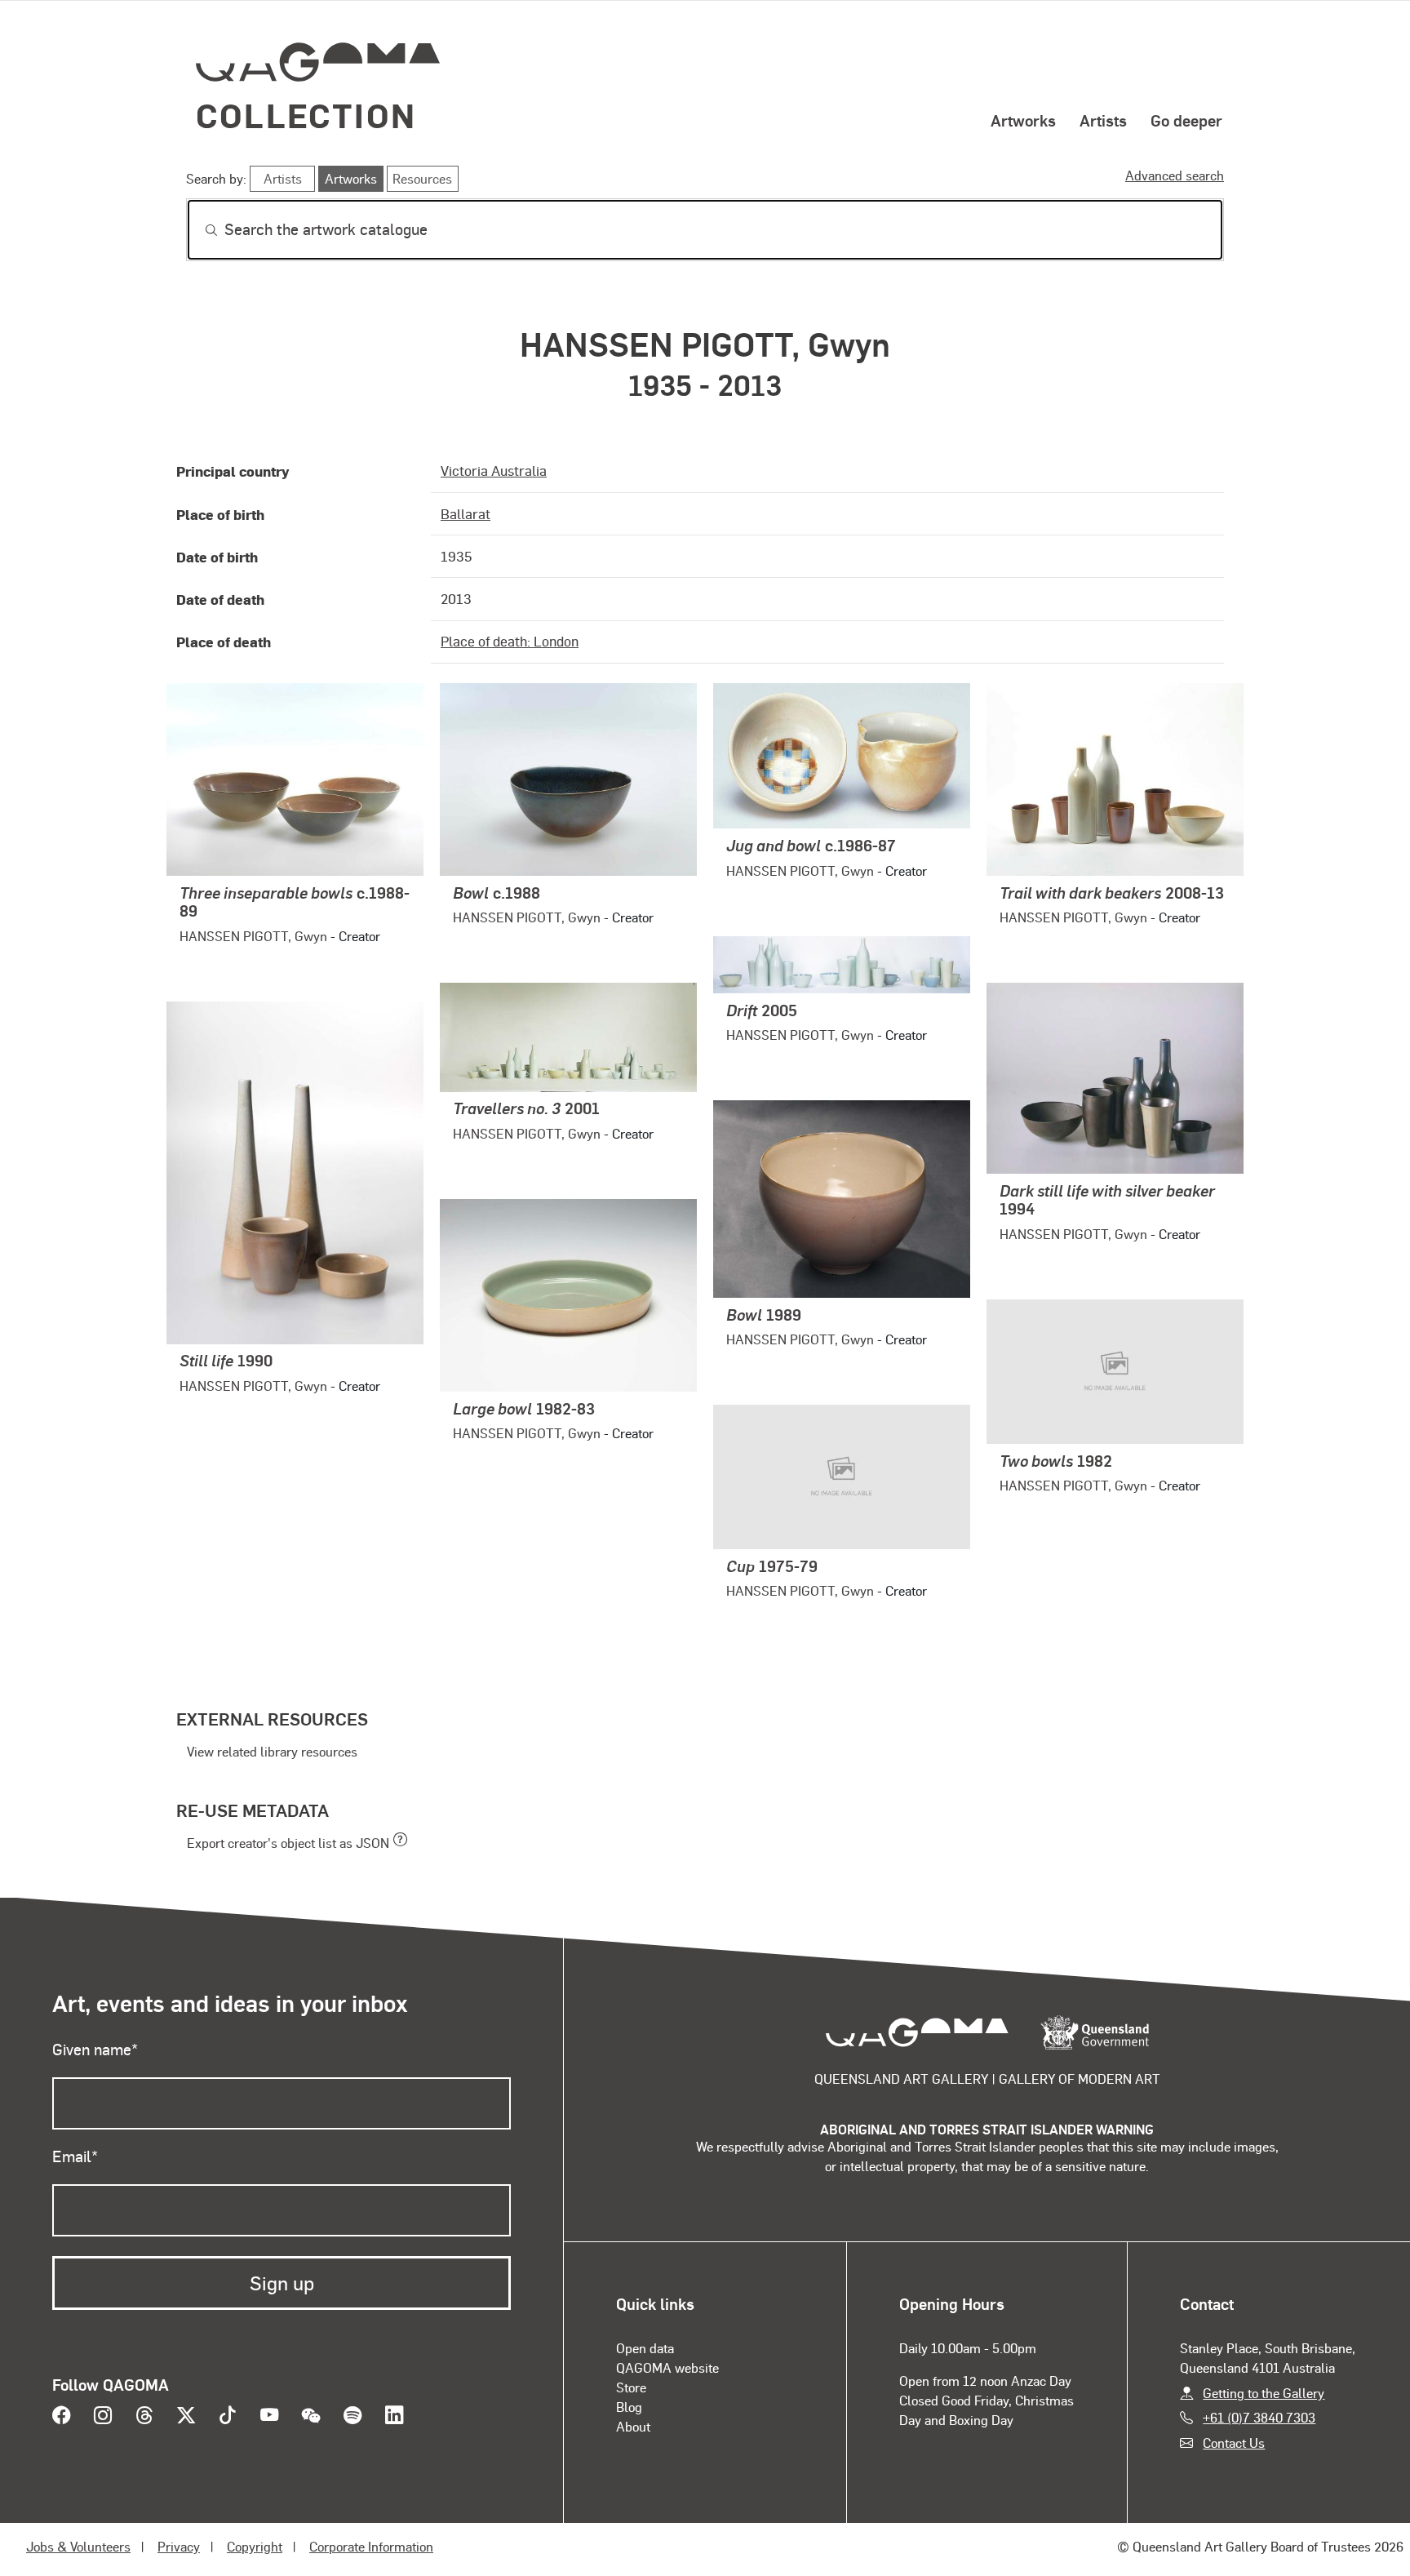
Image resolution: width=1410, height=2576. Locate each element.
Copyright (255, 2546)
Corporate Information (371, 2546)
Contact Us (1234, 2443)
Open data (645, 2348)
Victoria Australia (494, 470)
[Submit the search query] (198, 230)
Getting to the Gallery (1264, 2393)
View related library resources (272, 1751)
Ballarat (466, 513)
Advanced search (1175, 175)
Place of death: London (510, 641)
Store (631, 2387)
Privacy (179, 2546)
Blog (629, 2407)
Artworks (1023, 120)
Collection (306, 115)
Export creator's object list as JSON (288, 1843)
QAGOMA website (667, 2367)
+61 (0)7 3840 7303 (1259, 2417)
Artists (1103, 120)
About (633, 2426)
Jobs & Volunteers (78, 2546)
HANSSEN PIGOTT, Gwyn (253, 936)
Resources (422, 178)
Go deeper (1186, 120)
